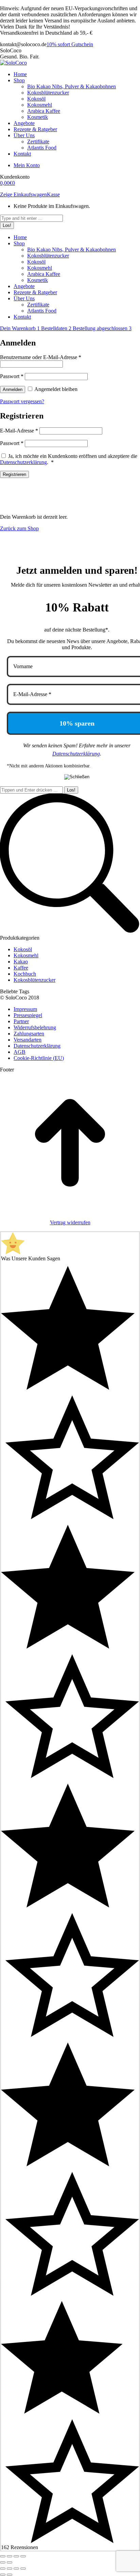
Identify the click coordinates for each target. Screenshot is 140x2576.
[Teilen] (10, 2556)
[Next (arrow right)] (10, 2575)
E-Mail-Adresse (19, 431)
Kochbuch (25, 974)
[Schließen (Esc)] (3, 2556)
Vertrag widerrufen (70, 1222)
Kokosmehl (26, 955)
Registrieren (14, 474)
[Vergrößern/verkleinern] (23, 2556)
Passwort (12, 376)
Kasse (53, 194)
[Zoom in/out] (23, 2569)
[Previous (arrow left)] (3, 2575)
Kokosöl (23, 949)
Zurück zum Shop (19, 528)
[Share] (10, 2569)
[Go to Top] (70, 1211)
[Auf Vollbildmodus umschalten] (16, 2556)
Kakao (21, 962)
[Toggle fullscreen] (16, 2569)
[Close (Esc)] (3, 2569)
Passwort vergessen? (22, 401)
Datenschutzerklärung (23, 462)
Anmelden (13, 389)
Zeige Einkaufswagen (23, 194)
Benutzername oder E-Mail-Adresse (41, 357)
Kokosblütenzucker (34, 980)
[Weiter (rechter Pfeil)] (10, 2562)
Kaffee (21, 968)
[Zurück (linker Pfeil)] (3, 2562)
